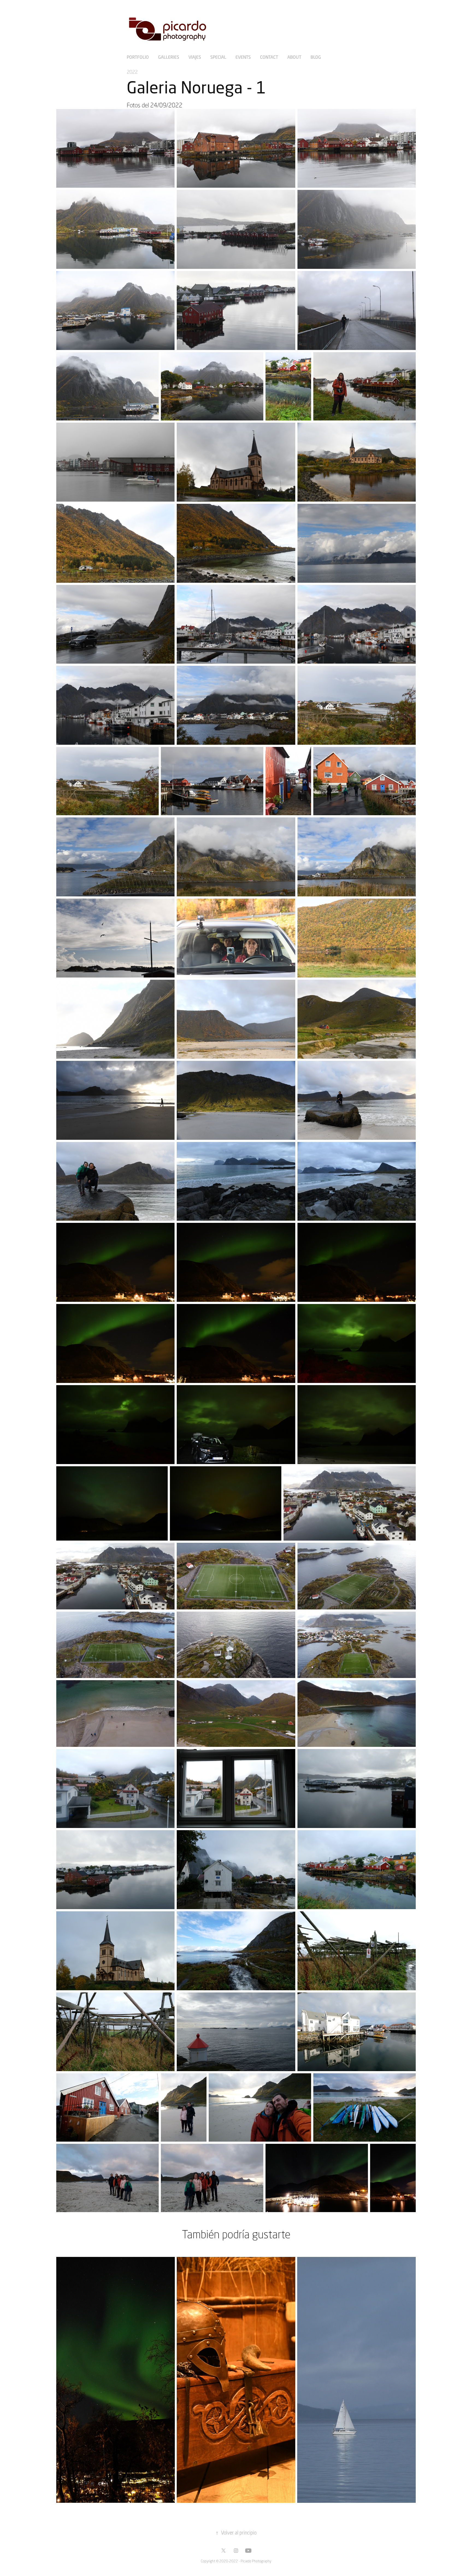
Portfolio (138, 57)
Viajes (195, 57)
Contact (269, 57)
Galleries (169, 57)
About (294, 57)
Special (218, 57)
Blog (316, 57)
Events (243, 57)
